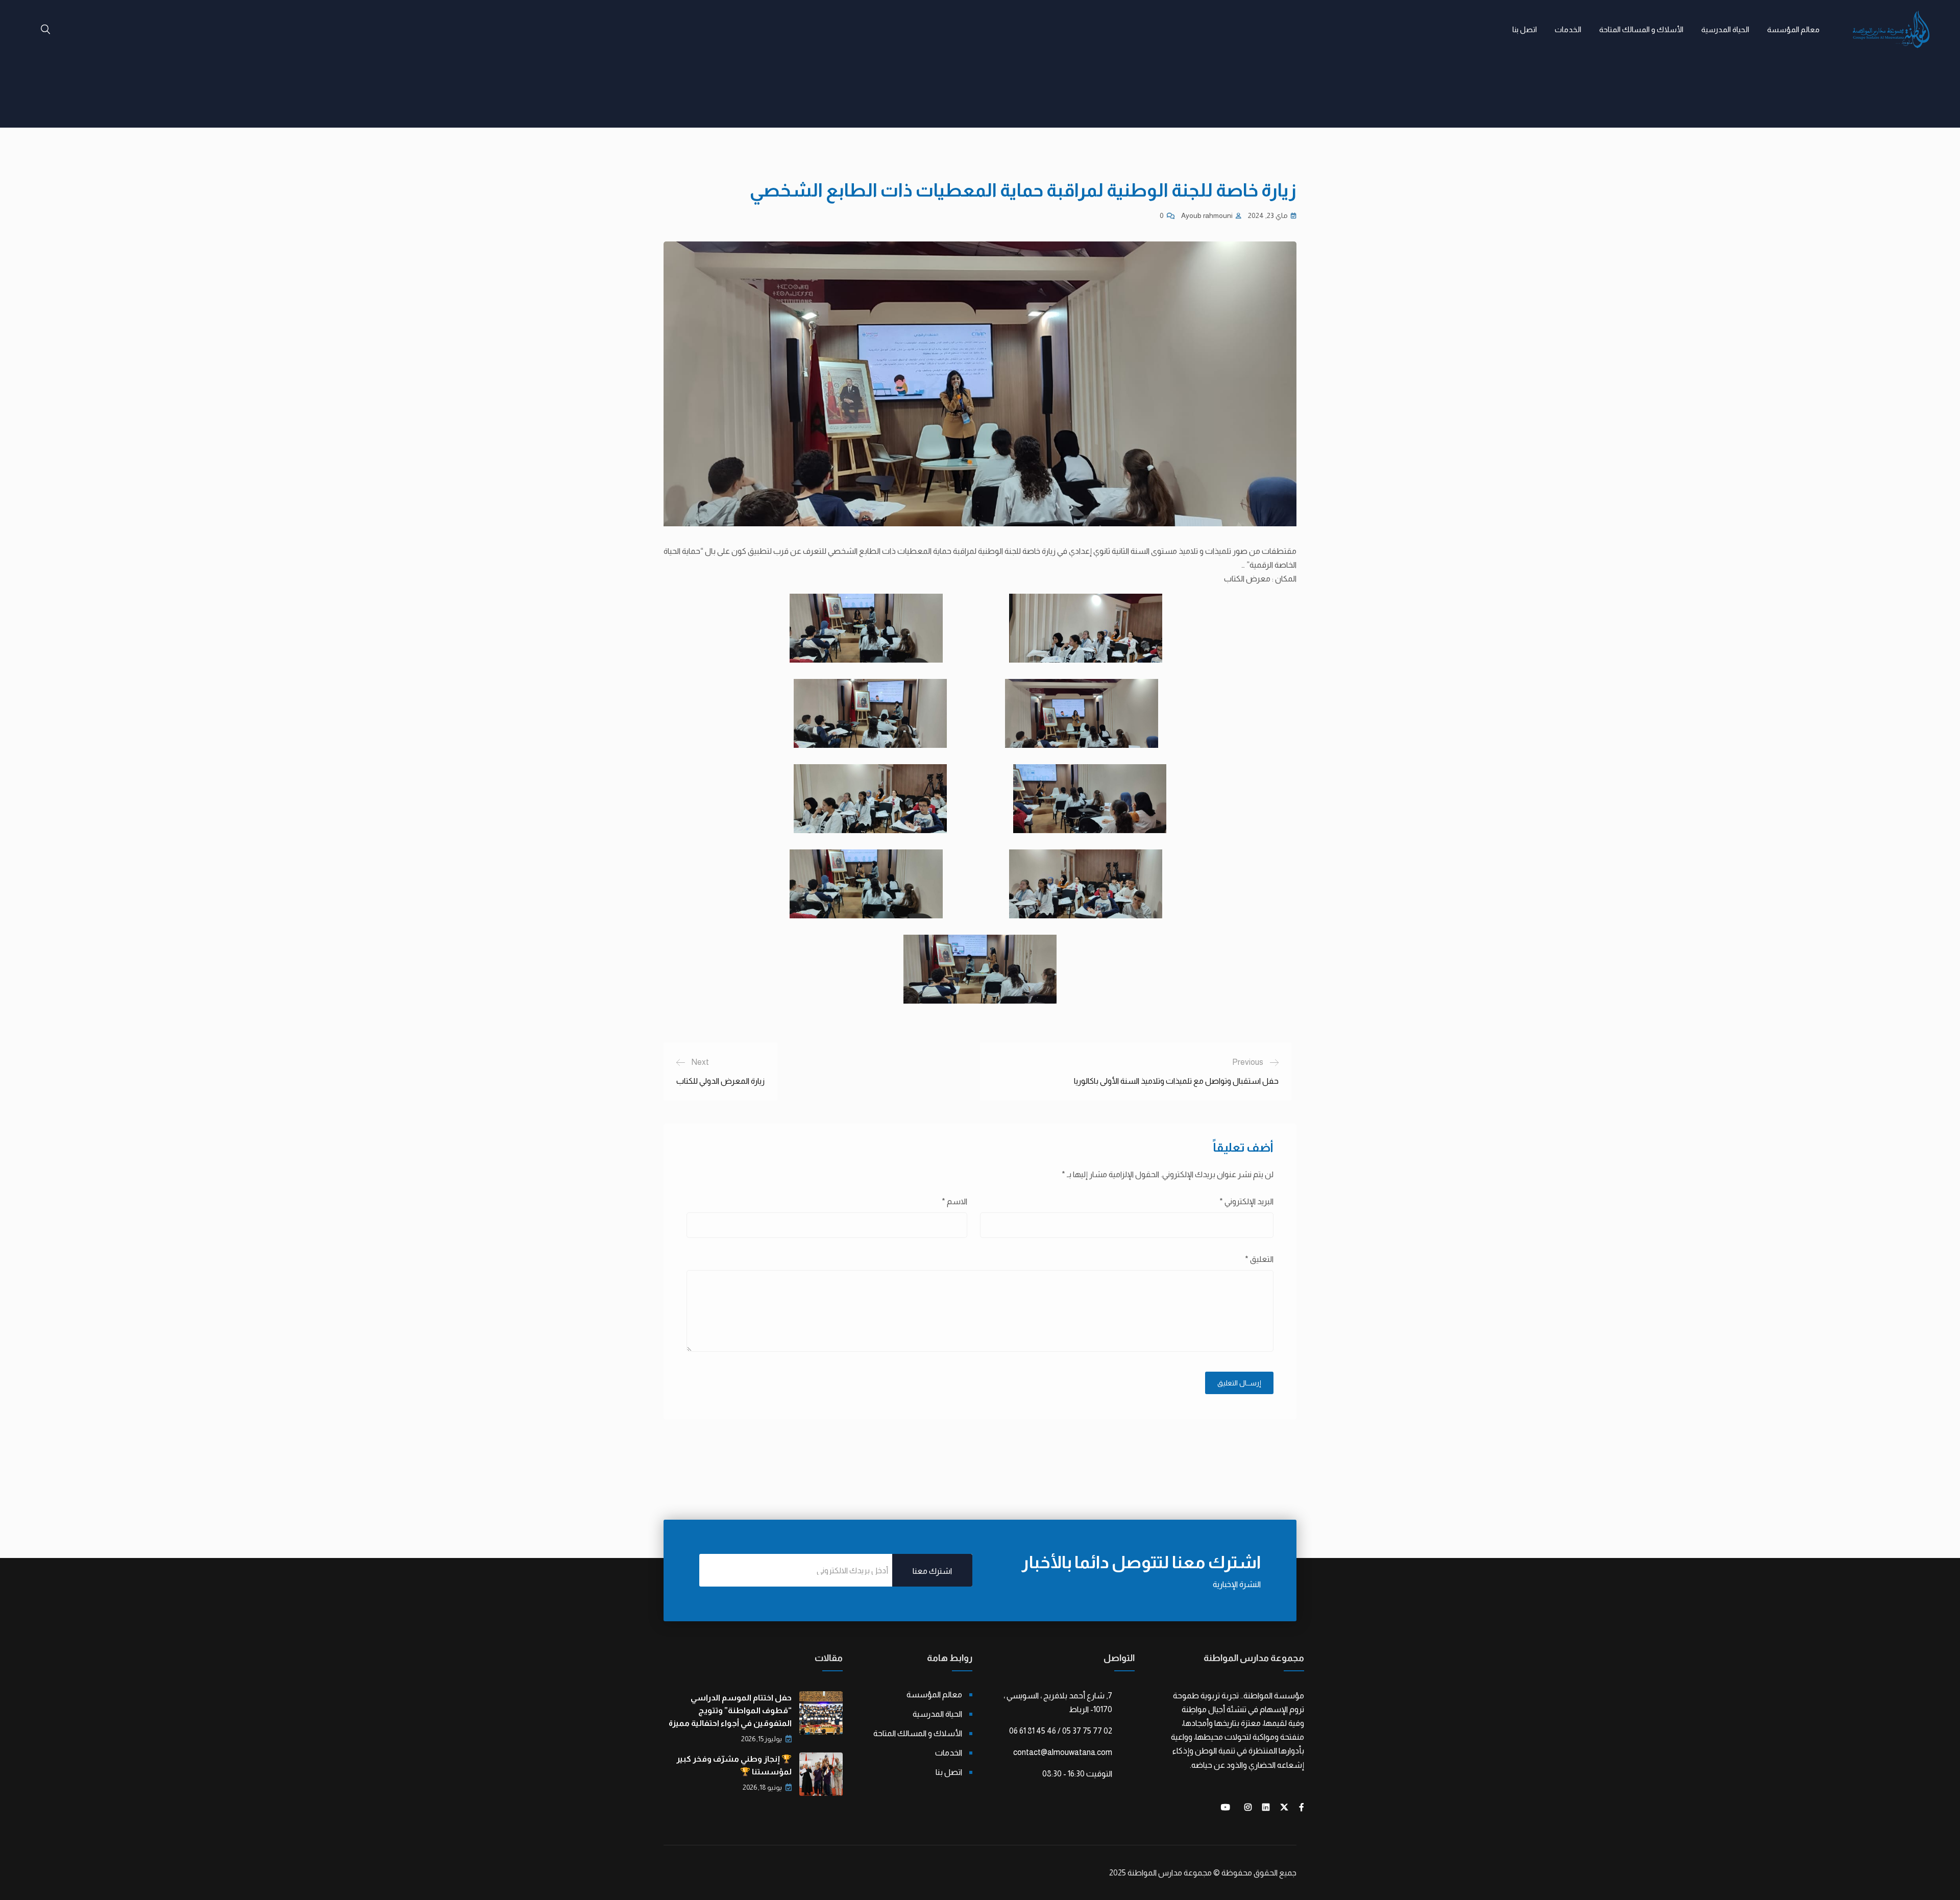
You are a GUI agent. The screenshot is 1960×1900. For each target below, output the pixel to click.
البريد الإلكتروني (1246, 1201)
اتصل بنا (1525, 29)
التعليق (1259, 1259)
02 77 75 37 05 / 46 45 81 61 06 (1061, 1731)
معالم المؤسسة (1793, 29)
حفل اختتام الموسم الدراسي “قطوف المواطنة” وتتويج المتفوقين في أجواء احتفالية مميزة (730, 1710)
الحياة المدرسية (1725, 29)
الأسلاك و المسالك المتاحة (1641, 29)
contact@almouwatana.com (1063, 1752)
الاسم (954, 1201)
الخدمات (1568, 29)
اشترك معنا (932, 1571)
